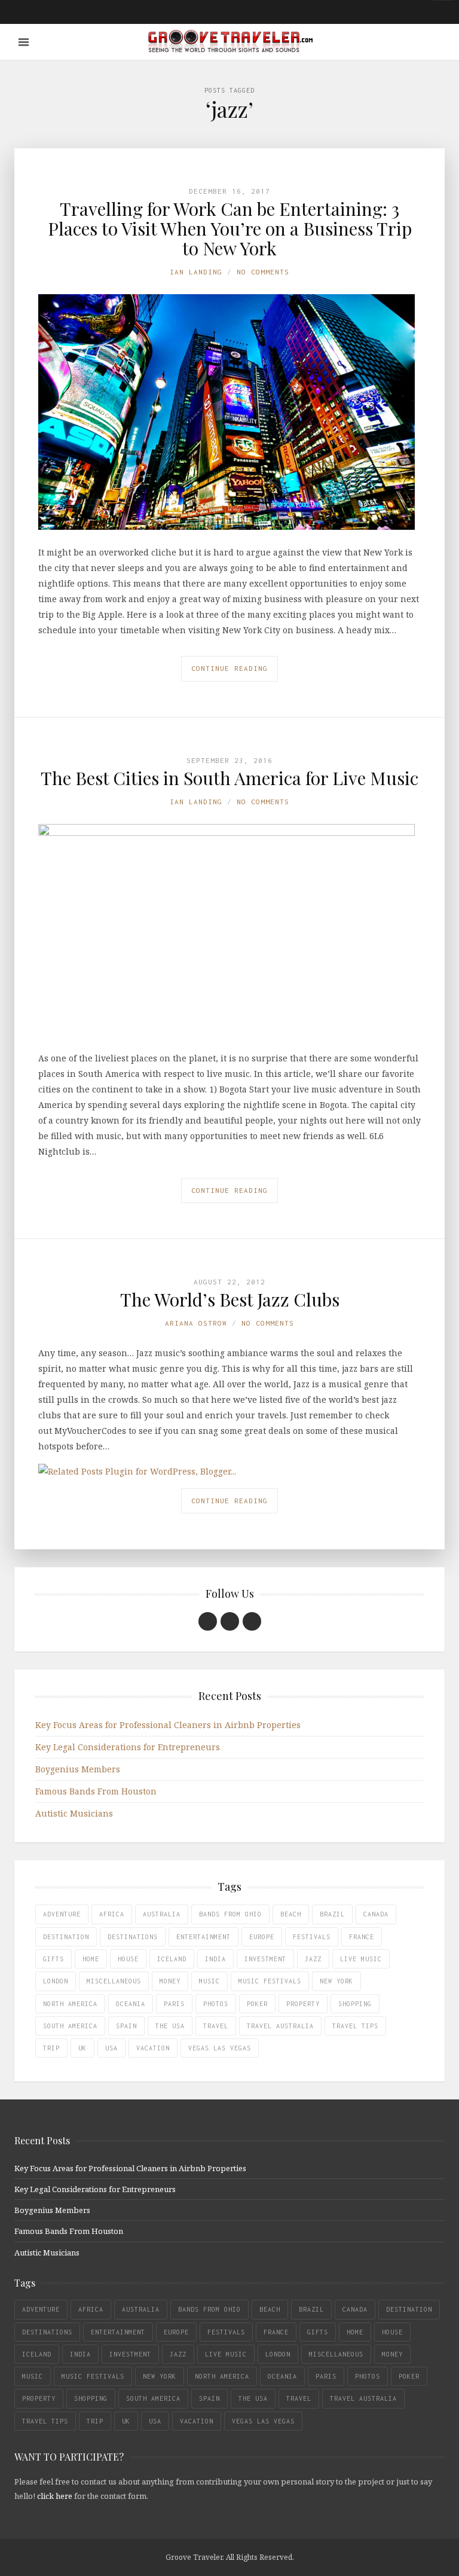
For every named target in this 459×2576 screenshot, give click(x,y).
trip (51, 2048)
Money (170, 1981)
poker (257, 2004)
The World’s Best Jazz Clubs (230, 1299)
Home (91, 1959)
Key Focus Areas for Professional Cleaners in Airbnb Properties (168, 1725)
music (209, 1981)
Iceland (172, 1959)
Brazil (332, 1914)
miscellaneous (114, 1981)
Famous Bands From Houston (96, 1791)
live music (361, 1959)
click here (55, 2496)
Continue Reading (229, 668)
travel (216, 2026)
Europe (262, 1937)
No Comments (263, 272)
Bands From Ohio (230, 1914)
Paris (174, 2004)
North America (70, 2004)
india (215, 1959)
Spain (126, 2026)
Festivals (312, 1937)
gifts (53, 1959)
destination (66, 1937)
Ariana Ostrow (196, 1323)
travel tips (355, 2026)
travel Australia (280, 2026)
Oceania (131, 2004)
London (56, 1981)
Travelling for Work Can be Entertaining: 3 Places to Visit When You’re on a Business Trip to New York (230, 228)
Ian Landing (196, 272)
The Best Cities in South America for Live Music (229, 778)
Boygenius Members (78, 1769)
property (303, 2004)
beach (291, 1914)
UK (82, 2048)
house (128, 1959)
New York (336, 1981)
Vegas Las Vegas (220, 2048)
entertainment (204, 1937)
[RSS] (252, 1621)
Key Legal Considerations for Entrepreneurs (128, 1747)
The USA (170, 2026)
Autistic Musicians (74, 1813)
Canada (376, 1914)
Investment (265, 1959)
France (362, 1937)
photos (216, 2004)
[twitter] (230, 1621)
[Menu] (24, 42)
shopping (355, 2004)
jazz (313, 1959)
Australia (162, 1914)
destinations (133, 1937)
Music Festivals (270, 1981)
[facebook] (208, 1621)
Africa (112, 1914)
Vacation (153, 2048)
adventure (62, 1914)
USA (111, 2048)
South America (70, 2026)
